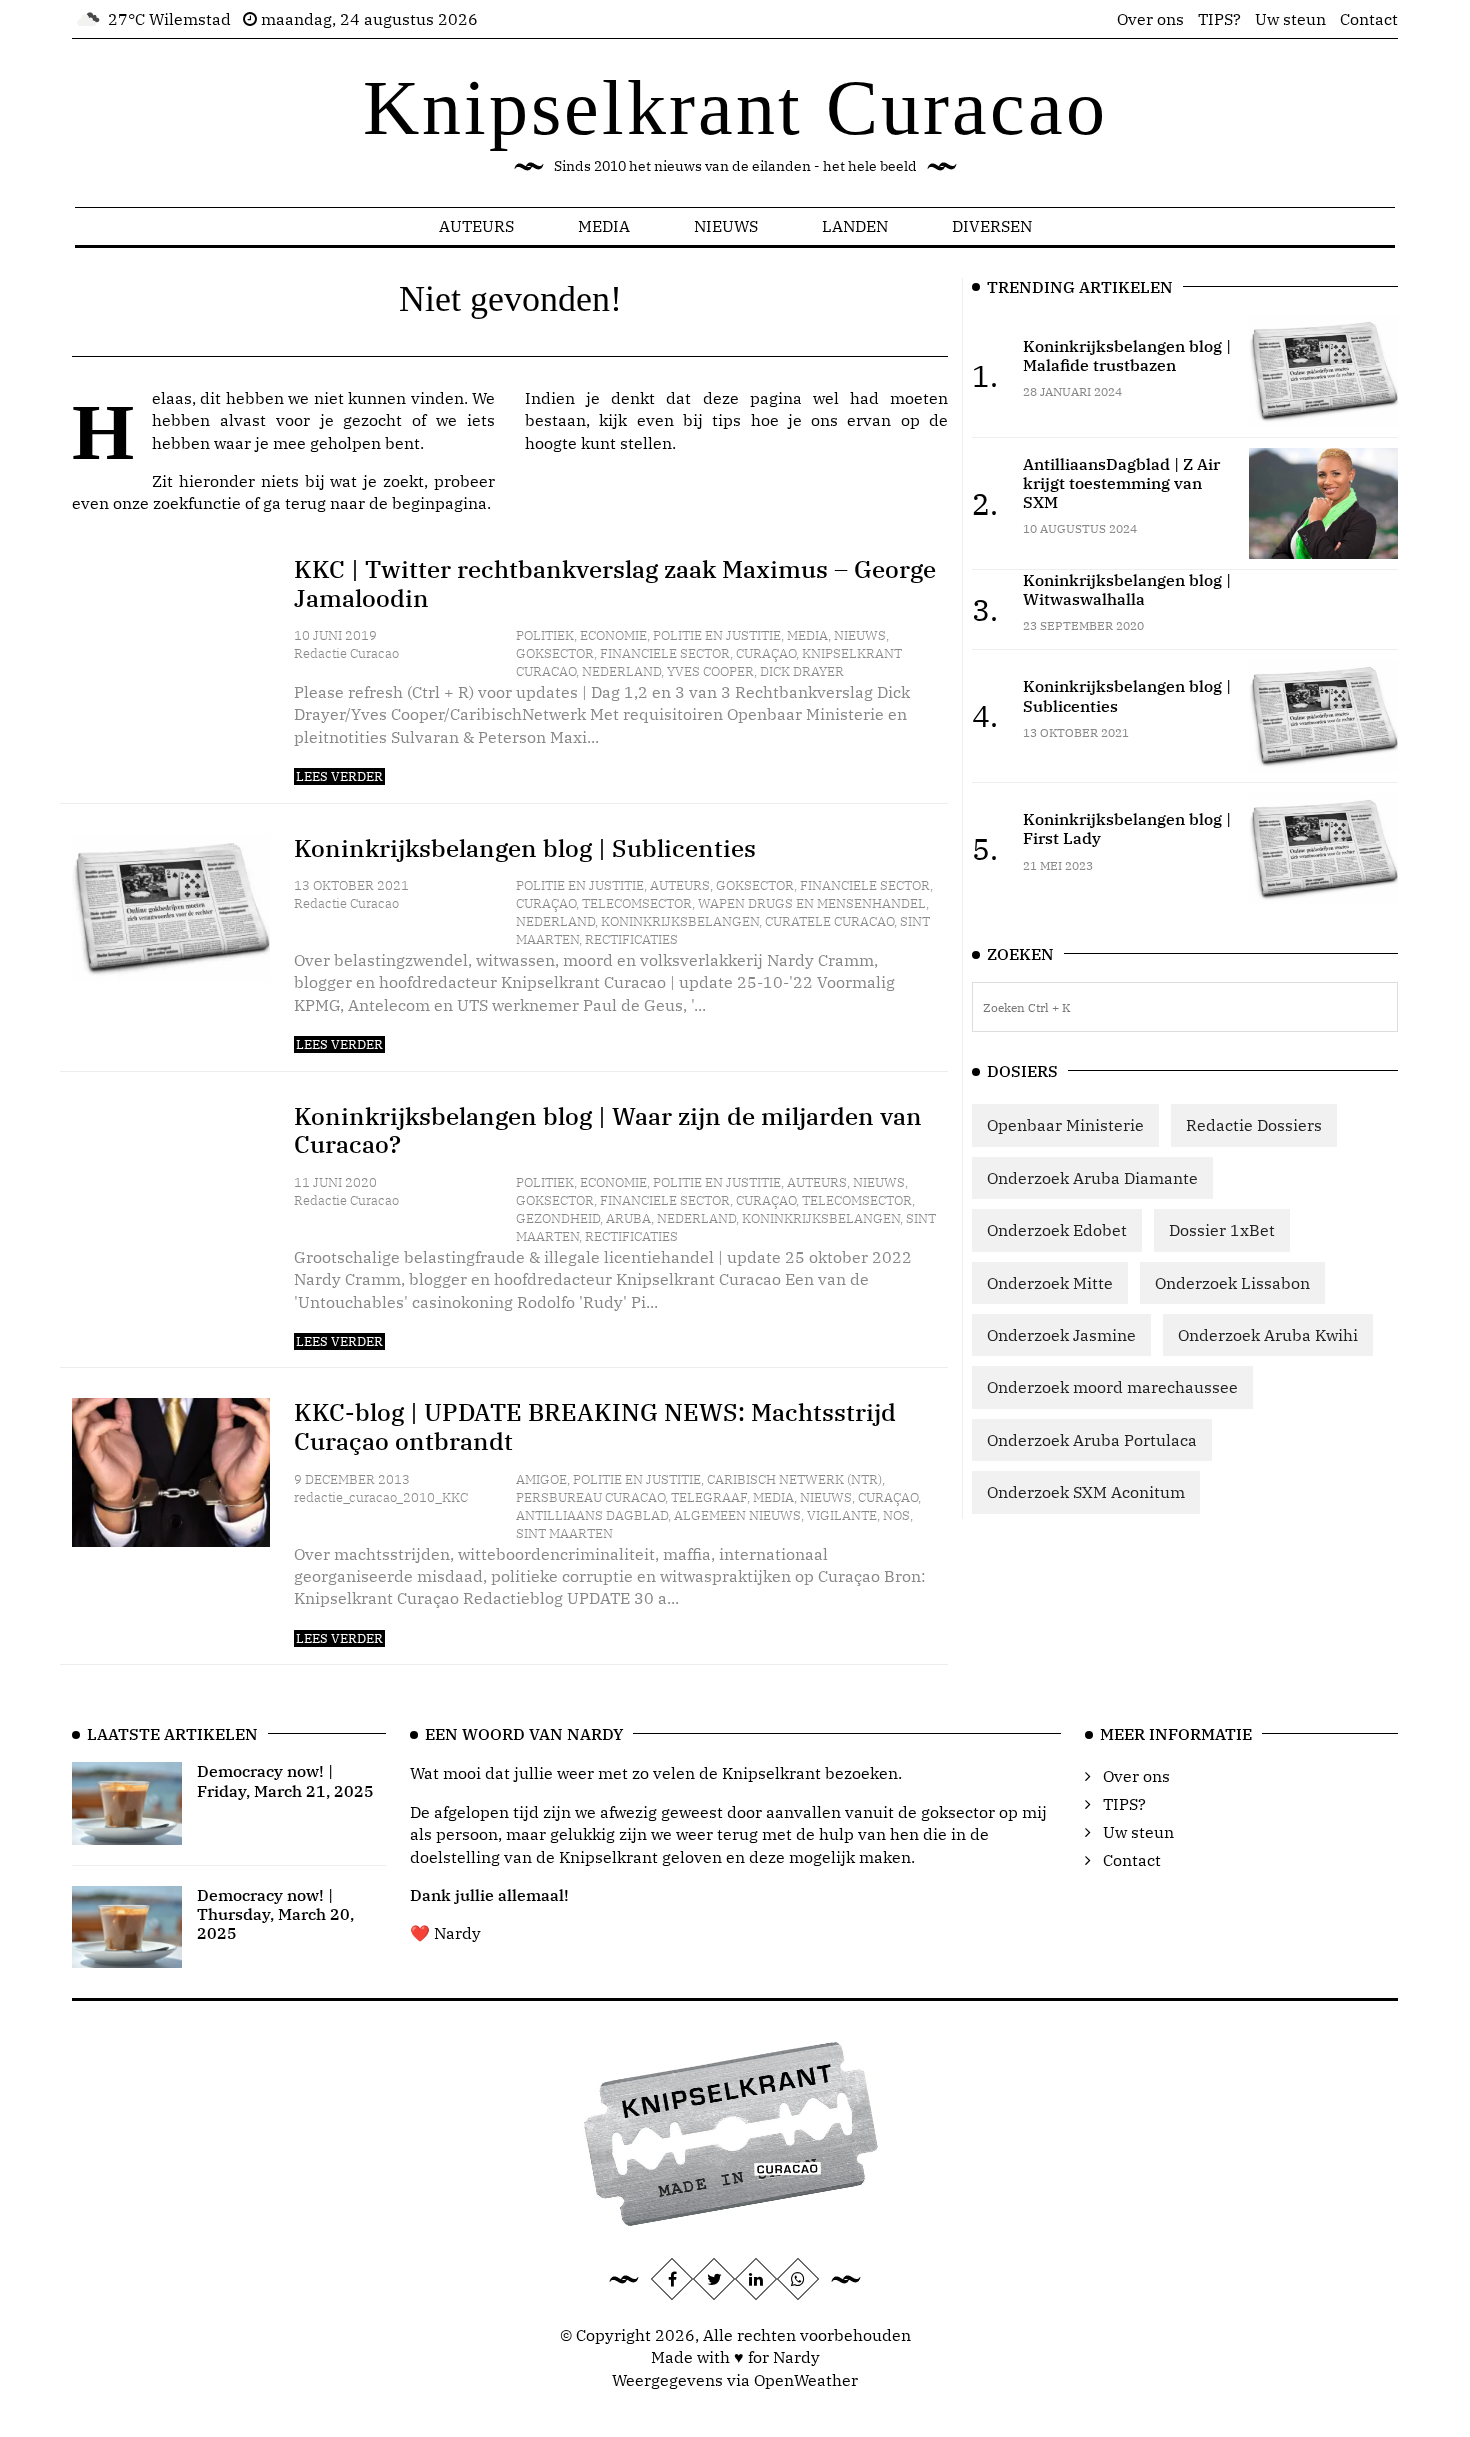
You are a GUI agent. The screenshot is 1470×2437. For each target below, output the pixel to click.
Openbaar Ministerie (1065, 1125)
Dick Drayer (802, 671)
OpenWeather (806, 2380)
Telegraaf (709, 1497)
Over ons (1150, 19)
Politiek (545, 635)
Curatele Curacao (829, 921)
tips (726, 420)
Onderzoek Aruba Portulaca (1092, 1440)
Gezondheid (558, 1218)
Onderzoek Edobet (1057, 1230)
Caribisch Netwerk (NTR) (794, 1479)
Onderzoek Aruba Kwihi (1268, 1335)
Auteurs (476, 226)
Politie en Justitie (717, 635)
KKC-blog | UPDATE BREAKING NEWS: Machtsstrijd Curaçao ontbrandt (595, 1426)
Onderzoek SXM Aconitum (1086, 1492)
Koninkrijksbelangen (680, 921)
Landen (855, 226)
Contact (1369, 19)
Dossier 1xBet (1222, 1230)
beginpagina (439, 503)
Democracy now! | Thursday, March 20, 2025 (275, 1914)
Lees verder (339, 776)
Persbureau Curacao (590, 1497)
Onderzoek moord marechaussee (1112, 1387)
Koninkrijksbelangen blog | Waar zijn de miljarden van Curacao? (608, 1130)
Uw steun (1290, 19)
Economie (613, 635)
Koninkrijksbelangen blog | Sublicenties (525, 848)
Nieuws (726, 226)
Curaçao (766, 653)
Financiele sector (665, 653)
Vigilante (842, 1515)
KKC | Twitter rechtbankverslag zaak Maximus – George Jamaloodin (615, 583)
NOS (896, 1515)
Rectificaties (631, 939)
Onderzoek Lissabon (1232, 1283)
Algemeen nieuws (737, 1515)
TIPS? (1219, 19)
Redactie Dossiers (1254, 1125)
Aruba (628, 1218)
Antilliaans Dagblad (592, 1515)
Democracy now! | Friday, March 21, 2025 (285, 1780)
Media (604, 226)
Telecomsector (637, 903)
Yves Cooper (710, 671)
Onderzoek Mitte (1050, 1283)
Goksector (555, 653)
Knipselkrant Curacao (735, 107)
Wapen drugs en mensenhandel (812, 903)
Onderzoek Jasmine (1061, 1335)
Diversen (992, 226)
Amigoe (541, 1479)
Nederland (621, 671)
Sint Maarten (564, 1533)
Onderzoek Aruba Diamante (1092, 1178)
